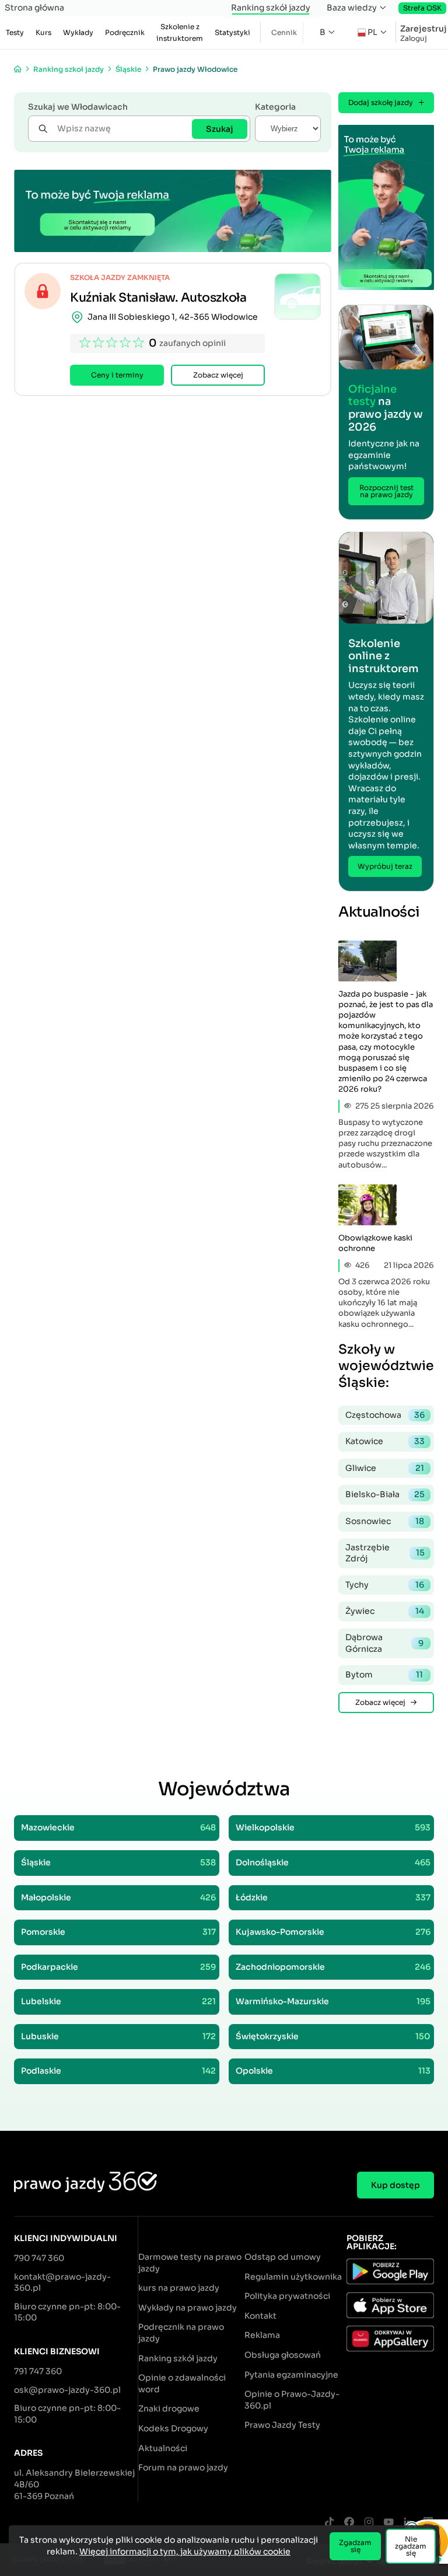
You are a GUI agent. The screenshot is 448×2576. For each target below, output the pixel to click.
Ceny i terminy (117, 375)
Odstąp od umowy (283, 2257)
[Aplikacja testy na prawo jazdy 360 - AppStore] (390, 2307)
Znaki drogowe (169, 2409)
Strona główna (34, 8)
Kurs (43, 32)
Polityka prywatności (287, 2296)
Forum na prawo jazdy (183, 2467)
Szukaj (220, 129)
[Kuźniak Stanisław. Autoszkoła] (297, 296)
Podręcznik (125, 32)
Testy (15, 32)
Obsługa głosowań (283, 2355)
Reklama (262, 2335)
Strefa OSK (422, 8)
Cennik (284, 32)
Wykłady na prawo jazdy (188, 2308)
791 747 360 (38, 2371)
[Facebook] (349, 2523)
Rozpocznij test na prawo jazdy (386, 491)
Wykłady (78, 32)
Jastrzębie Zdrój (385, 1553)
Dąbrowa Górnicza (384, 1643)
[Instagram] (369, 2523)
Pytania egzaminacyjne (291, 2375)
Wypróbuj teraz (385, 866)
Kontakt (260, 2316)
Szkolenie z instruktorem (180, 32)
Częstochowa (385, 1415)
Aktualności (163, 2448)
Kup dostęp (395, 2185)
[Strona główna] (18, 69)
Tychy (385, 1585)
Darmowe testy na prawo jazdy (190, 2263)
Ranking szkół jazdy (271, 8)
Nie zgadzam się (411, 2546)
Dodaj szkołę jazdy (381, 102)
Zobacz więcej (218, 375)
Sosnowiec (385, 1521)
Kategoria (275, 107)
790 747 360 (39, 2258)
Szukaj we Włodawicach (78, 107)
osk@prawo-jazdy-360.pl (67, 2390)
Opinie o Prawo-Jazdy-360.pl (292, 2400)
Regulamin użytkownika (293, 2277)
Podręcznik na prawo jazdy (181, 2333)
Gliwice (385, 1468)
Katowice (385, 1441)
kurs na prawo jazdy (179, 2288)
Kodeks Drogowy (173, 2428)
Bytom (384, 1675)
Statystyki (232, 32)
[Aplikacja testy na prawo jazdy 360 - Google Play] (390, 2273)
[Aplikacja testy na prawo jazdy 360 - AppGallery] (390, 2340)
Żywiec (385, 1611)
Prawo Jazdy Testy (282, 2425)
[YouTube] (388, 2523)
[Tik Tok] (329, 2523)
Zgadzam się (355, 2546)
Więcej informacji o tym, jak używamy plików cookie (185, 2551)
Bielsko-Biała (385, 1494)
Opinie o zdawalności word (182, 2383)
